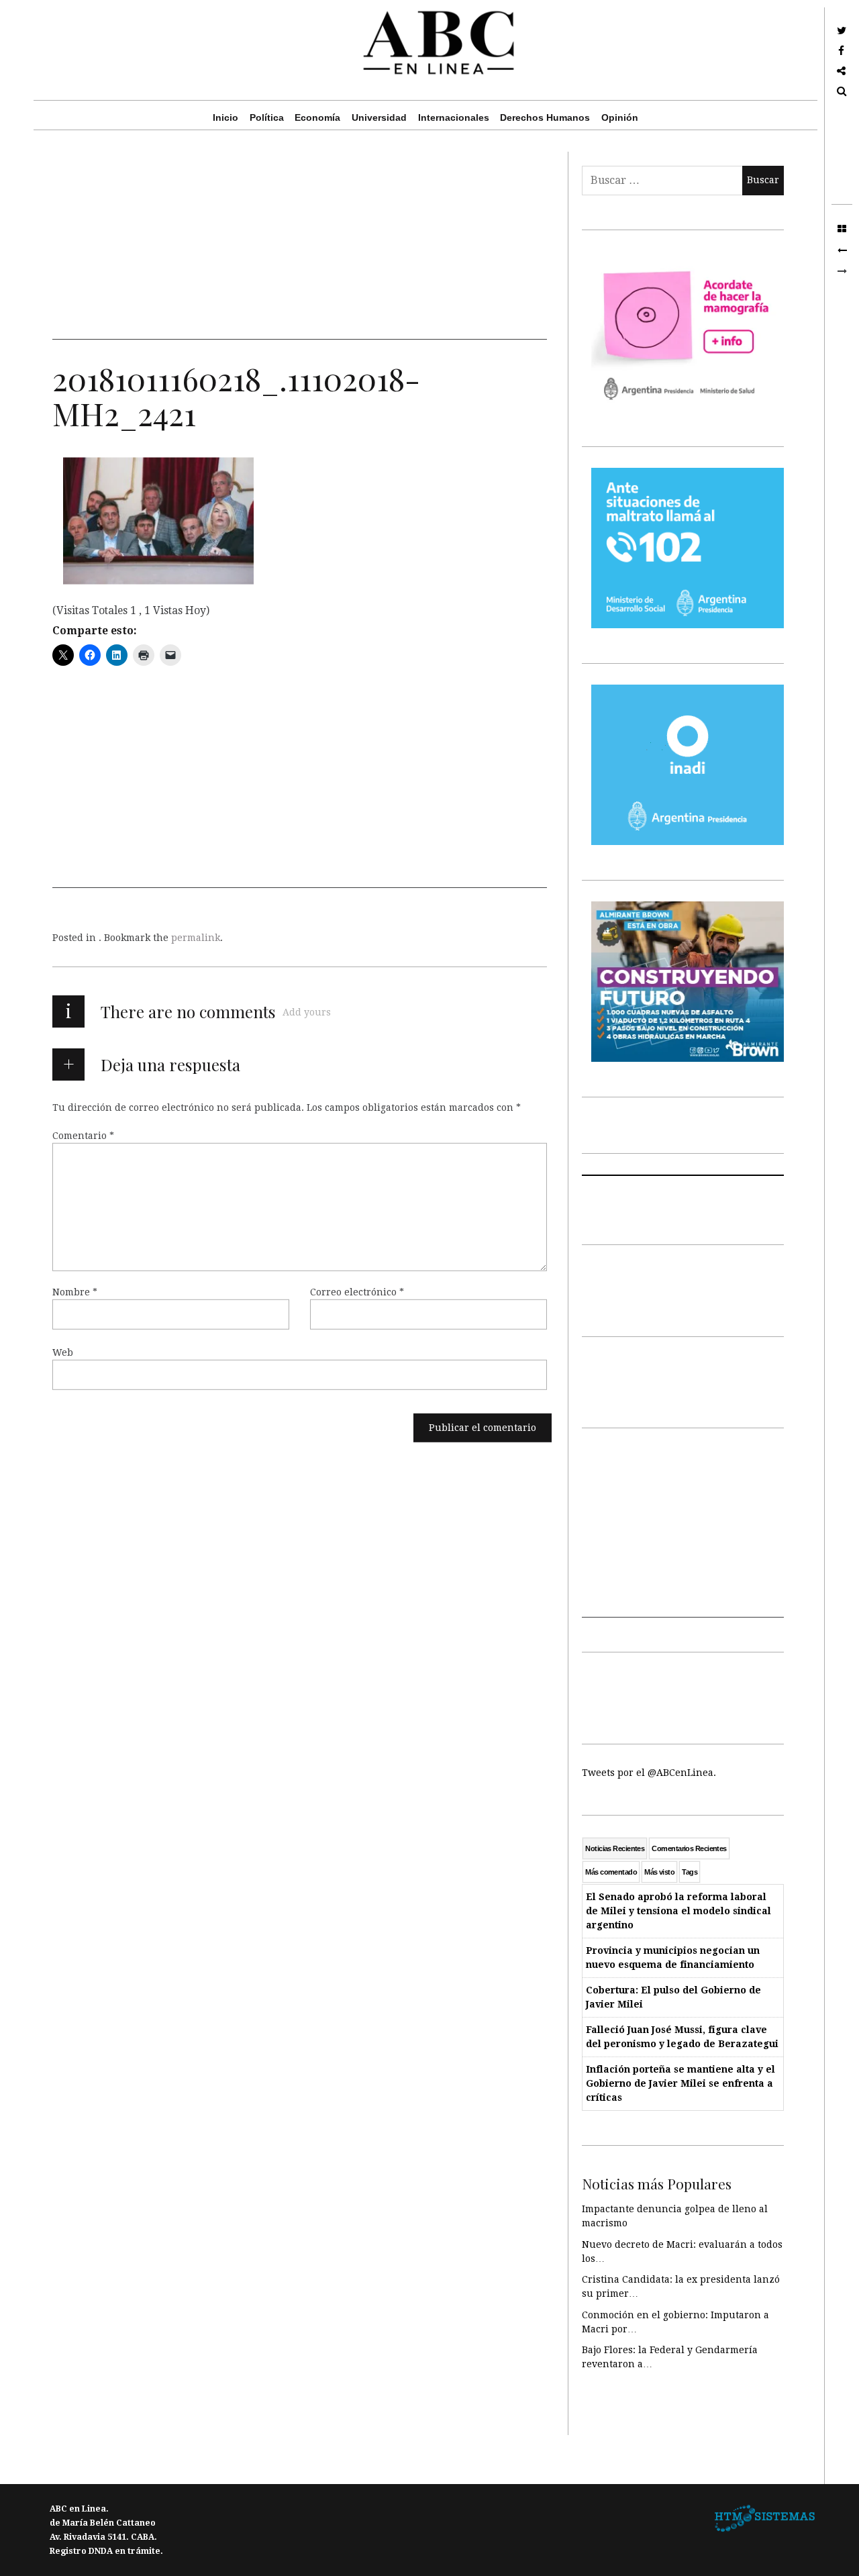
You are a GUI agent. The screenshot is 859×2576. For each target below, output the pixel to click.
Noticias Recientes (615, 1848)
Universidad (379, 117)
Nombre (75, 1292)
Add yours (307, 1012)
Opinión (620, 117)
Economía (317, 117)
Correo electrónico (357, 1292)
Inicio (225, 117)
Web (63, 1352)
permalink (196, 938)
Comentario (83, 1136)
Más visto (659, 1872)
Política (267, 117)
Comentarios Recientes (689, 1848)
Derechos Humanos (545, 117)
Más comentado (611, 1872)
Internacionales (454, 117)
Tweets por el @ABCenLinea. (649, 1773)
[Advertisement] (300, 246)
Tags (690, 1872)
